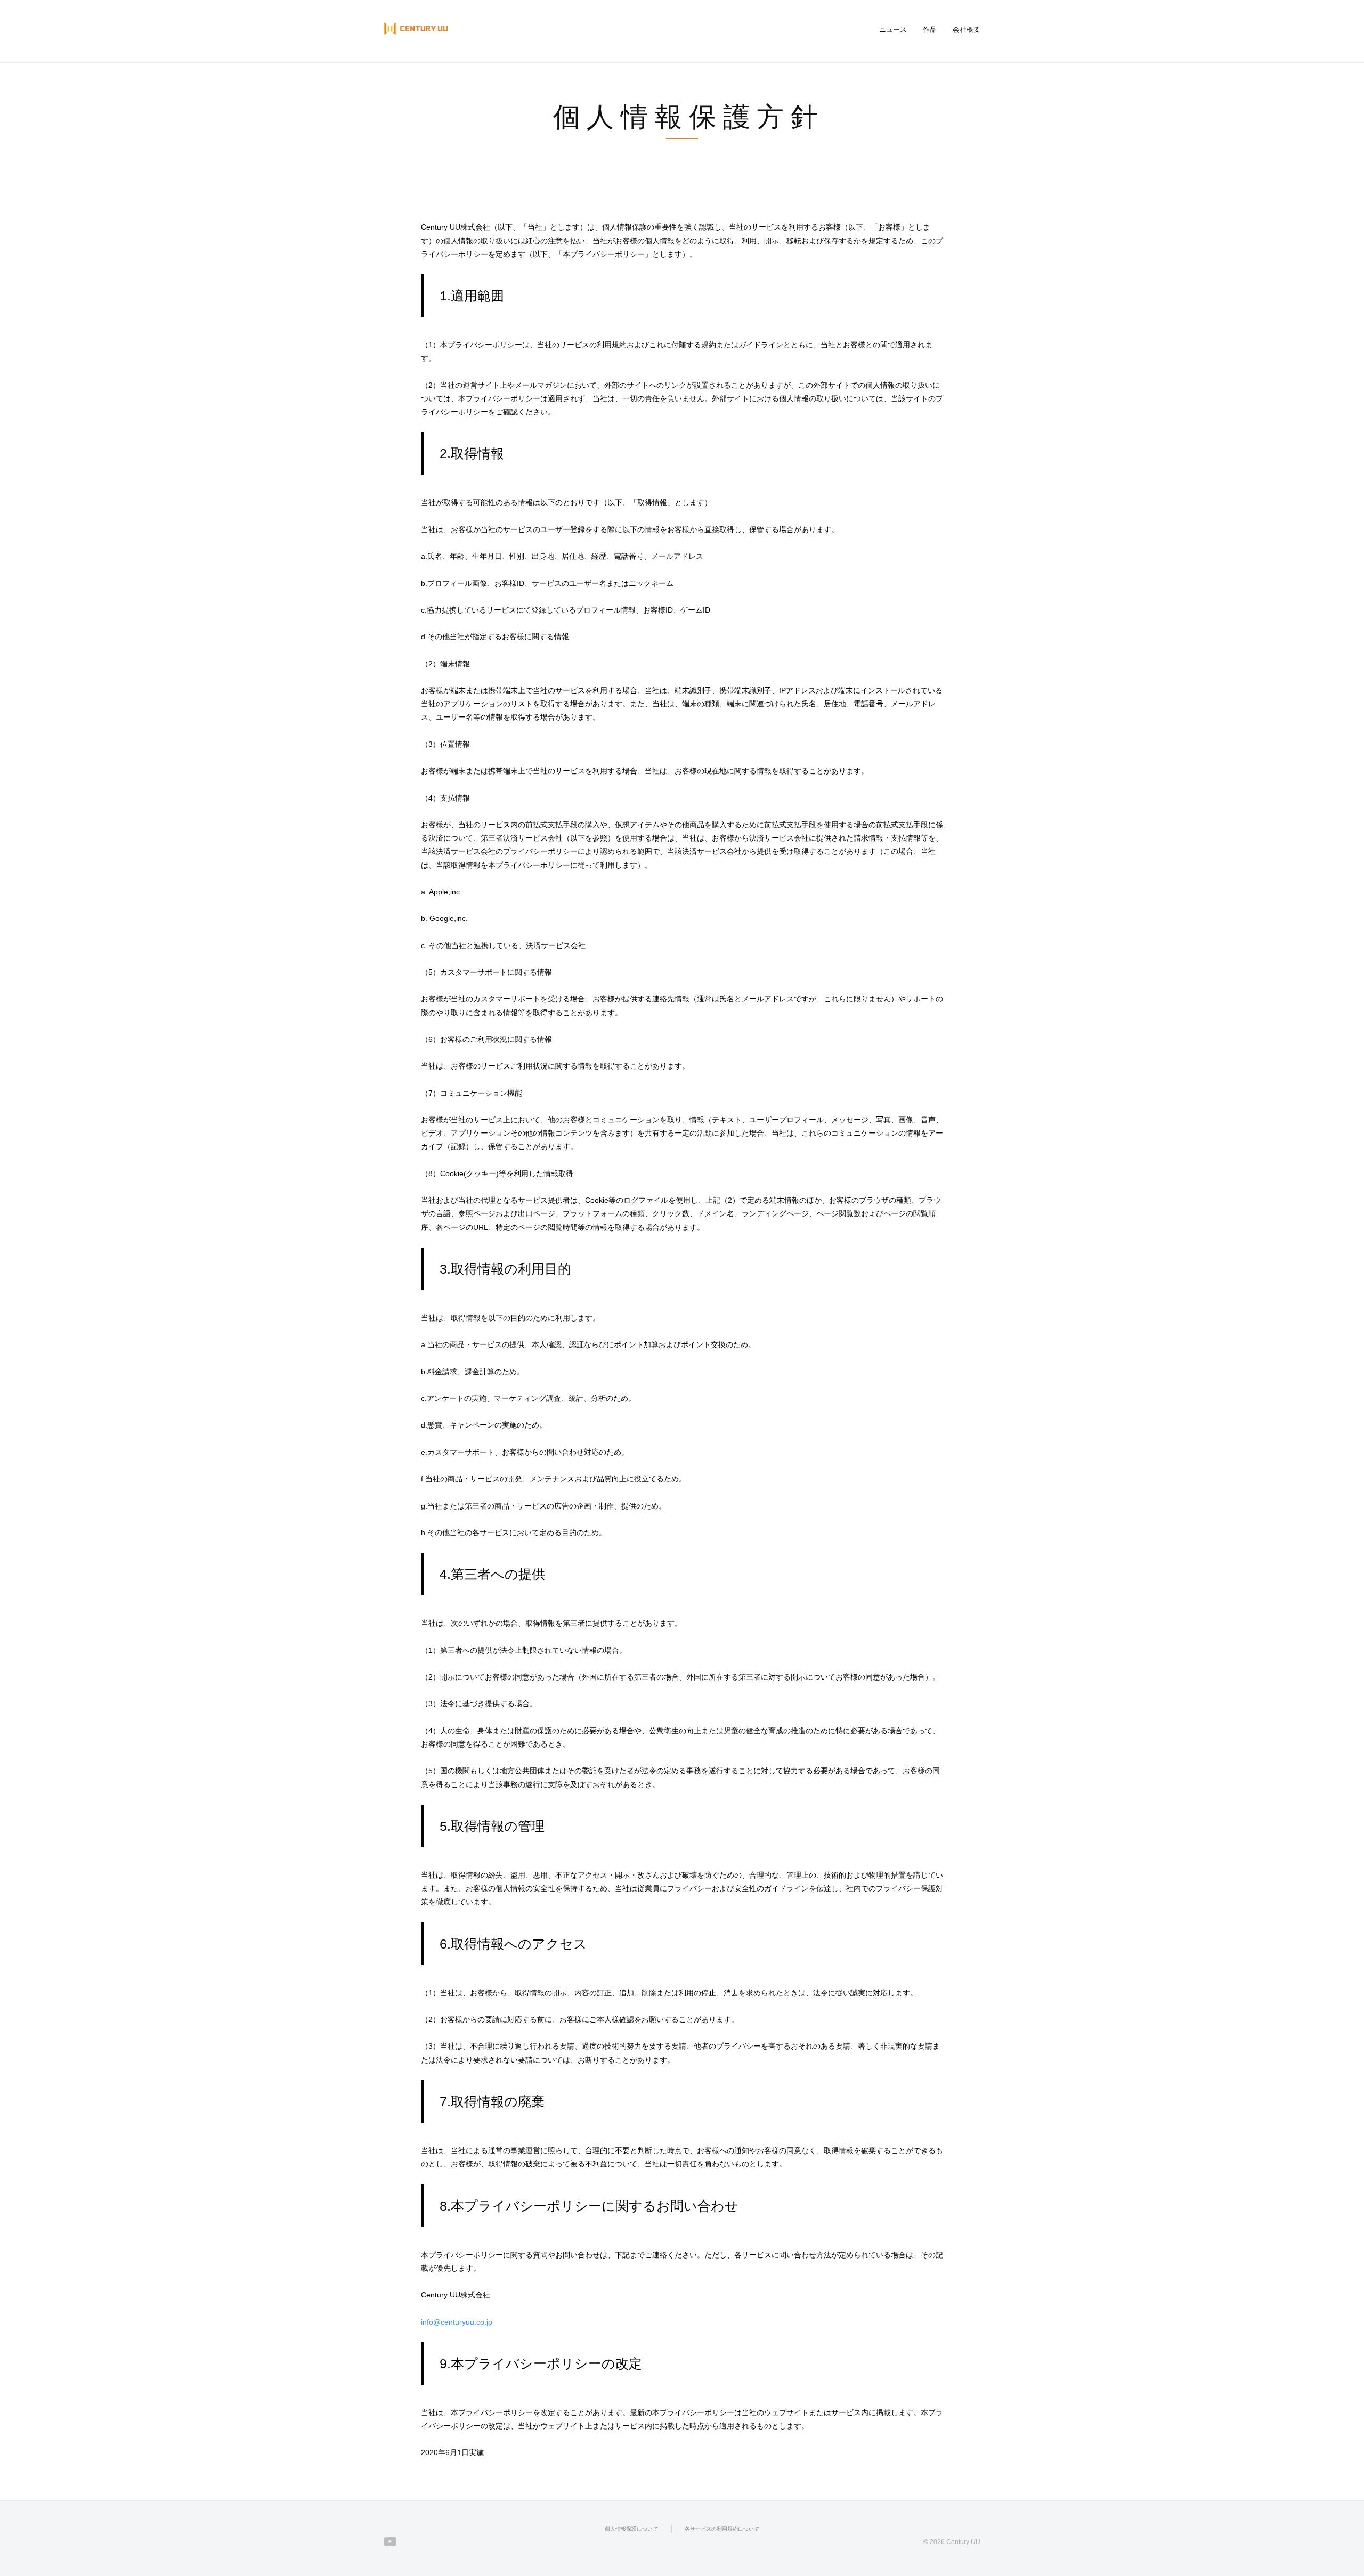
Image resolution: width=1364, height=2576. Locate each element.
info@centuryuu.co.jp (457, 2322)
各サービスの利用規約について (722, 2529)
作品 (930, 30)
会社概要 (967, 30)
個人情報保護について (631, 2529)
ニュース (893, 30)
